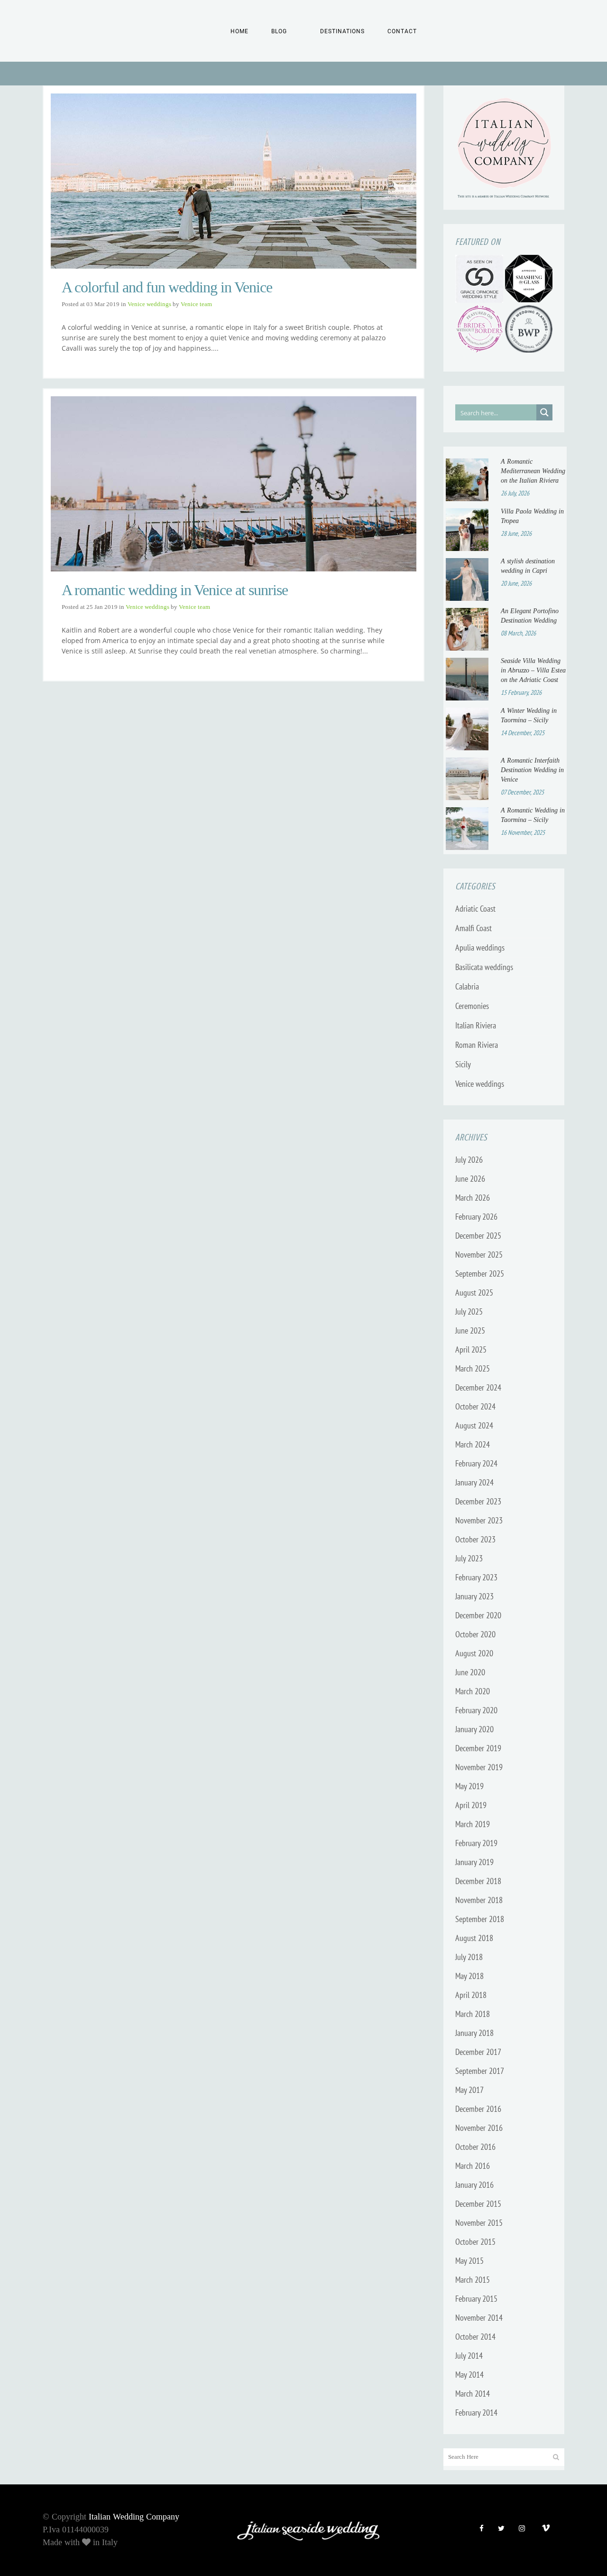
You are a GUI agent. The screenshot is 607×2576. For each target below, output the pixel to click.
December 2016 (478, 2109)
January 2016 (474, 2185)
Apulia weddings (480, 947)
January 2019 (474, 1862)
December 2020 (478, 1615)
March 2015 (473, 2280)
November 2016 (479, 2128)
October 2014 (475, 2337)
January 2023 (474, 1596)
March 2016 (473, 2166)
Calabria (467, 986)
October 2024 (475, 1406)
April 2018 (471, 1995)
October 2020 (475, 1634)
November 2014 (479, 2318)
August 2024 (474, 1425)
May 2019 (469, 1786)
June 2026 (470, 1179)
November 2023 (479, 1520)
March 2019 (473, 1824)
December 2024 (478, 1387)
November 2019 (479, 1767)
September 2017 (480, 2071)
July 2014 (469, 2356)
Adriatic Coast (475, 909)
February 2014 (476, 2413)
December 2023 (478, 1501)
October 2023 (475, 1539)
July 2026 (469, 1160)
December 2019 (478, 1748)
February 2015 (476, 2299)
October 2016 (475, 2147)
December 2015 (478, 2204)
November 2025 (479, 1255)
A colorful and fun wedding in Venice (167, 287)
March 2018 (473, 2014)
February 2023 (476, 1577)
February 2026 (476, 1217)
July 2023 (469, 1558)
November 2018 (479, 1900)
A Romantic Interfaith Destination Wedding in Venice (532, 770)
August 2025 (474, 1293)
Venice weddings (149, 304)
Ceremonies (472, 1006)
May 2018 (469, 1976)
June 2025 (470, 1330)
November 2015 (479, 2223)
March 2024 (473, 1444)
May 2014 (469, 2375)
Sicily (463, 1064)
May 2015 (469, 2261)
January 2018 (474, 2033)
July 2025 (469, 1311)
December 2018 (478, 1881)
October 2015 (475, 2242)
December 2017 (478, 2052)
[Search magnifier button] (544, 412)
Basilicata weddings (484, 967)
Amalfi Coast (474, 928)
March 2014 (473, 2394)
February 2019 (476, 1843)
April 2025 (471, 1349)
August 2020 (474, 1653)
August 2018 (474, 1938)
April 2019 (471, 1805)
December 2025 (478, 1236)
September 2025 (480, 1274)
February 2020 (476, 1710)
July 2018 (469, 1957)
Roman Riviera (477, 1045)
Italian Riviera (476, 1025)
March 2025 (473, 1368)
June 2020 (470, 1672)
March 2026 (473, 1198)
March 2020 (473, 1691)
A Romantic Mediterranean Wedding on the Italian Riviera (533, 471)
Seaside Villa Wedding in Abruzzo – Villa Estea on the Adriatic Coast (533, 670)
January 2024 (474, 1482)
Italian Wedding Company (134, 2517)
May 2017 (469, 2090)
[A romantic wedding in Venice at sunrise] (234, 484)
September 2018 (480, 1919)
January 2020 (474, 1729)
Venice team (196, 304)
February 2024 (476, 1463)
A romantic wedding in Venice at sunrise (175, 590)
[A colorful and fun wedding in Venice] (234, 181)
